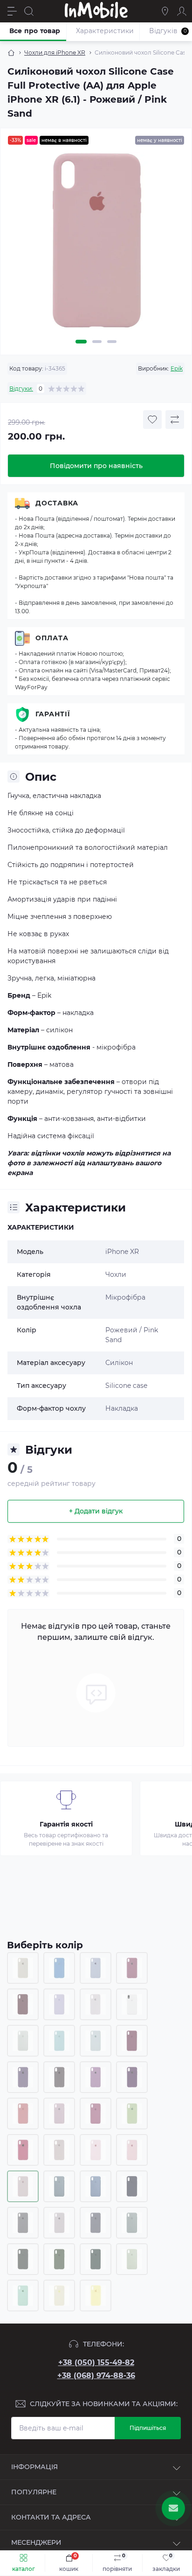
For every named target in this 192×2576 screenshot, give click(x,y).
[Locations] (165, 11)
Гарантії (53, 714)
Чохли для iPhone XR (55, 52)
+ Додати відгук (96, 1511)
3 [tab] (112, 342)
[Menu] (12, 11)
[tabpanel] (96, 244)
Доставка (57, 503)
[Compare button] (175, 420)
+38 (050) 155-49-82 (96, 2362)
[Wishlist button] (152, 420)
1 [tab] (81, 342)
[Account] (182, 11)
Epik (177, 368)
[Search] (29, 11)
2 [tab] (97, 342)
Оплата (52, 638)
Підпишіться (148, 2428)
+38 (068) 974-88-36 (96, 2376)
